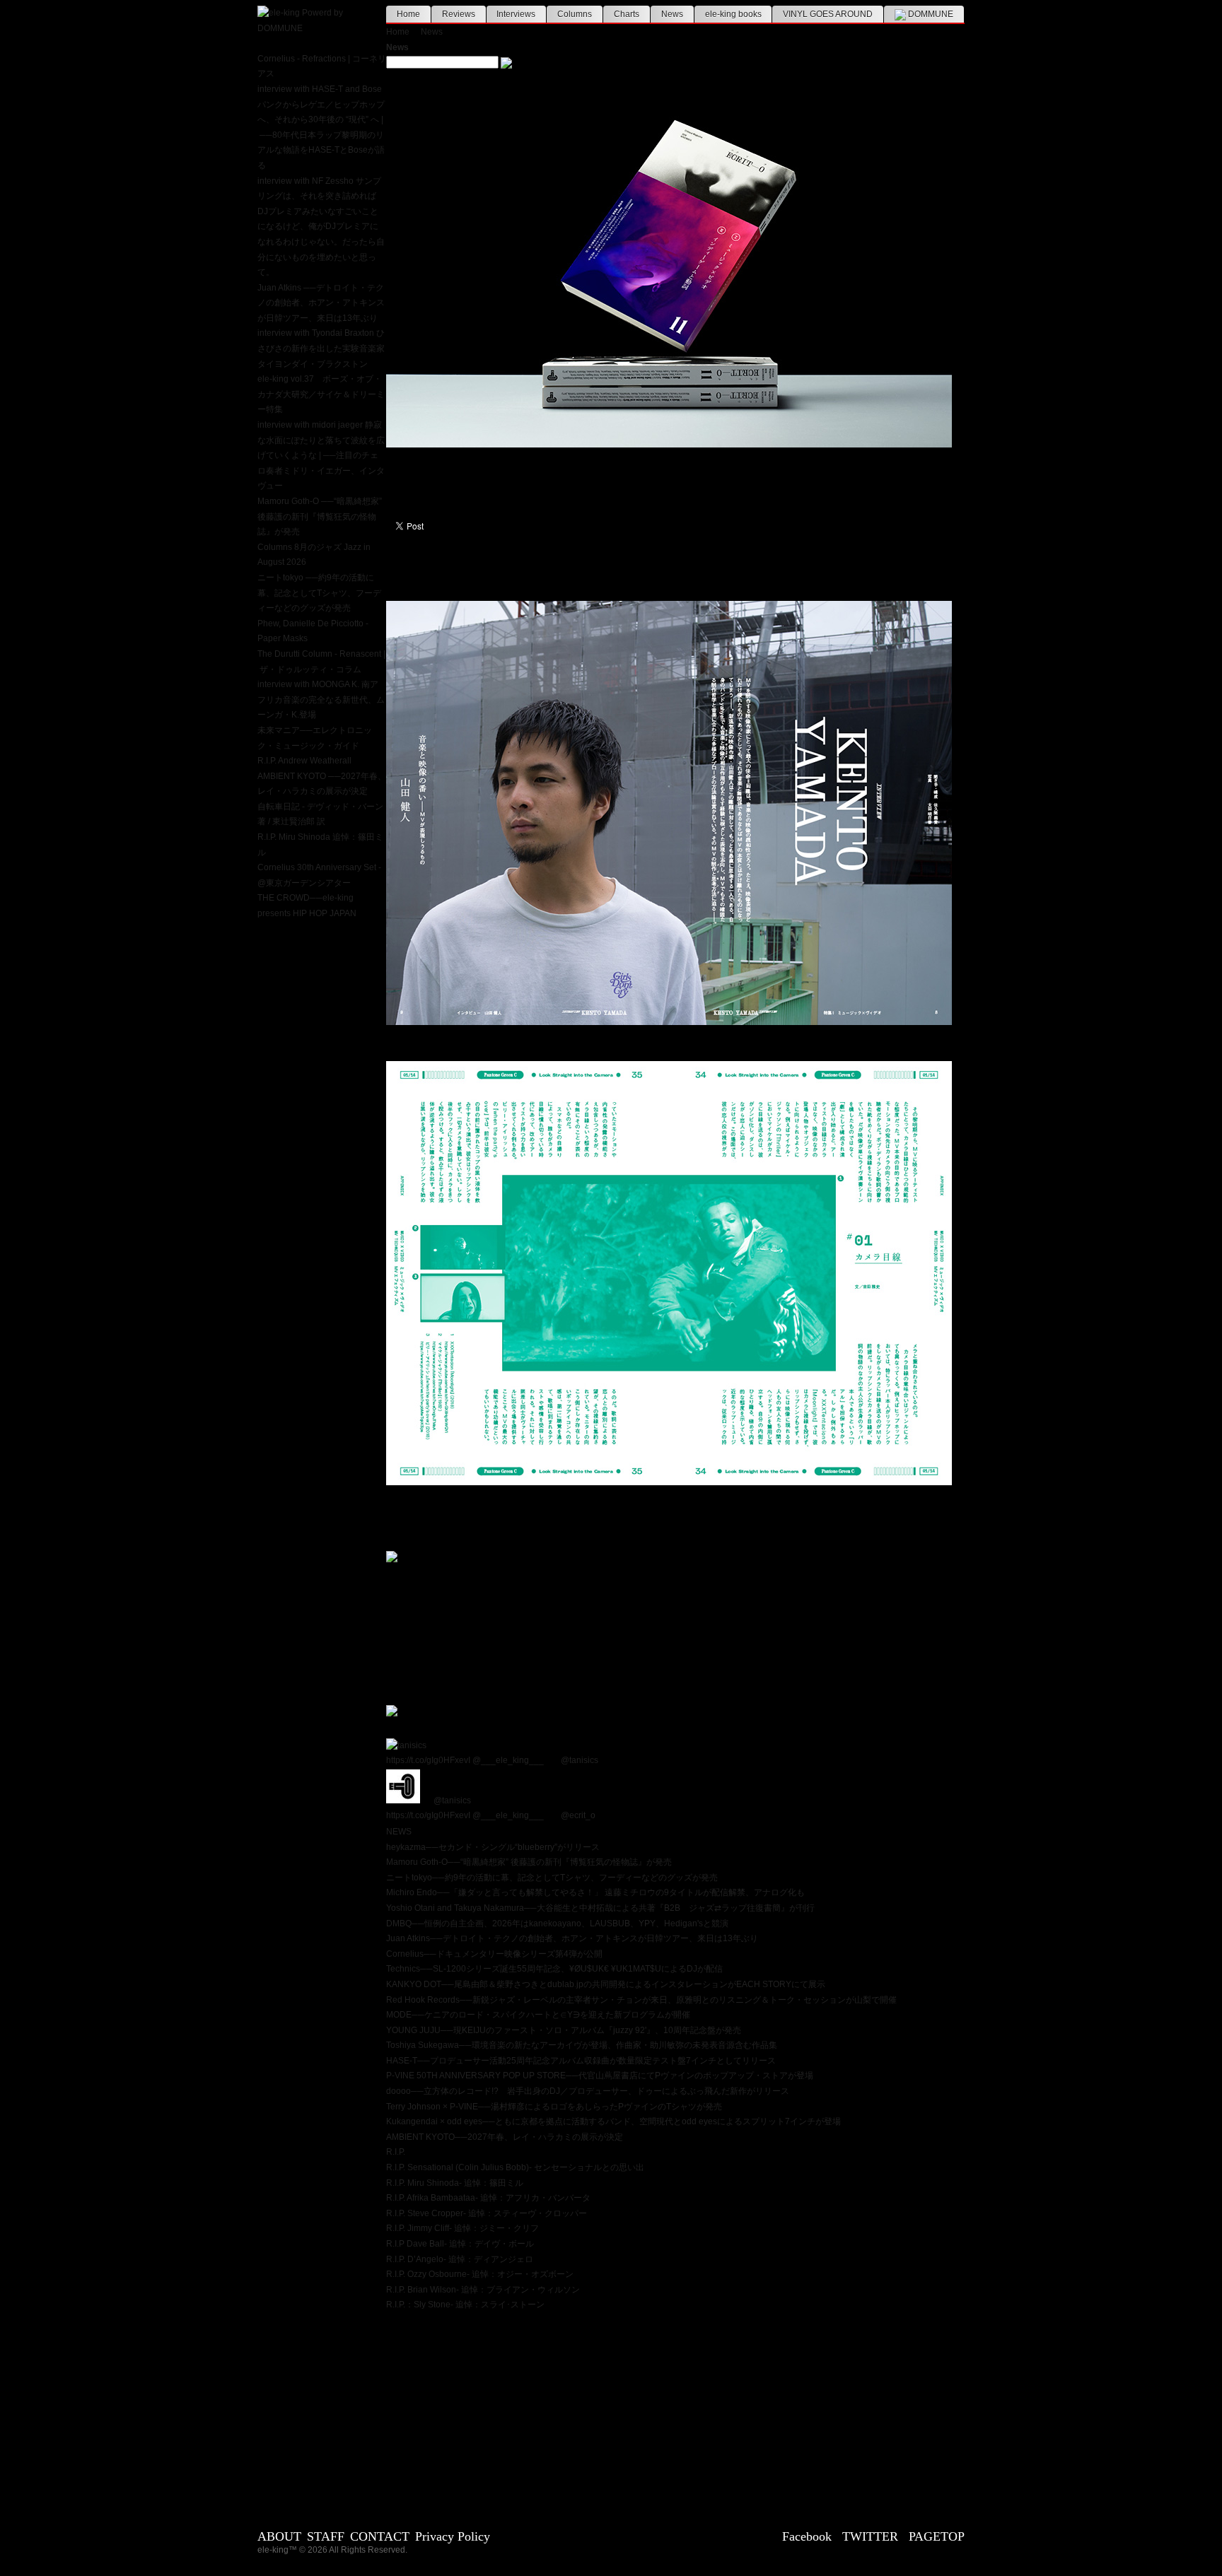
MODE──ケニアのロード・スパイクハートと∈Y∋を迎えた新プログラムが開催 (538, 2015)
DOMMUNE (930, 14)
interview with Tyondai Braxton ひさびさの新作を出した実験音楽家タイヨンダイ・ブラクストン (321, 348)
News (672, 14)
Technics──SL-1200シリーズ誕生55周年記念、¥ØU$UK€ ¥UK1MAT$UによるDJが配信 (554, 1969)
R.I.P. (396, 2152)
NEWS (399, 1832)
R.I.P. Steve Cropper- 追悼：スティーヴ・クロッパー (487, 2213)
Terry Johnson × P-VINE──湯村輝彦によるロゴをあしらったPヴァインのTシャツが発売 (554, 2107)
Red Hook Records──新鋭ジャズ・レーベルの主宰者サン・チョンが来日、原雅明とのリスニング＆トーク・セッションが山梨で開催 (641, 2000)
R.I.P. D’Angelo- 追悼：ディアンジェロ (460, 2259)
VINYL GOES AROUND (828, 14)
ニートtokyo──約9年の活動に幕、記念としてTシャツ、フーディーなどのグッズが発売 (552, 1878)
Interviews (516, 14)
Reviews (459, 14)
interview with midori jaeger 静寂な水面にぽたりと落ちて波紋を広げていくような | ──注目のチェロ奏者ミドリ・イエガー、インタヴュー (321, 455)
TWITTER (870, 2536)
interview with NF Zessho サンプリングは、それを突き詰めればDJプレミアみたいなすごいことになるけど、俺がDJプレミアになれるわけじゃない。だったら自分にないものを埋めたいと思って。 (321, 227)
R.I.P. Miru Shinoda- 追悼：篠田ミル (455, 2183)
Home (408, 14)
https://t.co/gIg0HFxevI (428, 1760)
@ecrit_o (578, 1815)
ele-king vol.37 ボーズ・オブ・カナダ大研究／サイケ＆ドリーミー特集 (321, 394)
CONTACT (380, 2536)
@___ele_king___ (508, 1760)
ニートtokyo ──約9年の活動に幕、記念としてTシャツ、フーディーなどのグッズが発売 (319, 593)
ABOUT (279, 2536)
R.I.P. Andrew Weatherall (304, 761)
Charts (627, 14)
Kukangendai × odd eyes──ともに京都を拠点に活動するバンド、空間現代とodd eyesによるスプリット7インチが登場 (613, 2121)
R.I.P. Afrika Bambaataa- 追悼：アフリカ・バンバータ (488, 2198)
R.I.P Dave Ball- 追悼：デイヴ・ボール (460, 2244)
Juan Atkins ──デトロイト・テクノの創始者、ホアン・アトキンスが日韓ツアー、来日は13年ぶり (321, 303)
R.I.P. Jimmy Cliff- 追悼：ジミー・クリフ (462, 2228)
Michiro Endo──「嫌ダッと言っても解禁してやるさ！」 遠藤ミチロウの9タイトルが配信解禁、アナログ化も (595, 1892)
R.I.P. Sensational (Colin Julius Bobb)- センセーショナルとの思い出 (515, 2167)
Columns (575, 14)
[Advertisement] (675, 2412)
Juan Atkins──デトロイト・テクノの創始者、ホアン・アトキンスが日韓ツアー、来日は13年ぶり (572, 1938)
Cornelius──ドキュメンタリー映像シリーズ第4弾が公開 (494, 1954)
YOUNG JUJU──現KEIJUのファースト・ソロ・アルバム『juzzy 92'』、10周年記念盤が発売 (564, 2030)
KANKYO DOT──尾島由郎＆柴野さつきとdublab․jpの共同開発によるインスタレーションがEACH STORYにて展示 (606, 1984)
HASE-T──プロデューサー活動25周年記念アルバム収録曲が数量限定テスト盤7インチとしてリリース (581, 2061)
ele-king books (733, 14)
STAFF (326, 2536)
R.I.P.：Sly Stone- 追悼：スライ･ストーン (465, 2305)
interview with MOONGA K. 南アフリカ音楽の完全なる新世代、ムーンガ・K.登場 (321, 699)
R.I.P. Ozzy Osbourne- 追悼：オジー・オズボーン (480, 2274)
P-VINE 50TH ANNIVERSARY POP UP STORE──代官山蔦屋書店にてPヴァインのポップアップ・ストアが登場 (600, 2076)
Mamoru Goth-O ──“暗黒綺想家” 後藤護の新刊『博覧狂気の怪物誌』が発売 (320, 516)
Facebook (807, 2536)
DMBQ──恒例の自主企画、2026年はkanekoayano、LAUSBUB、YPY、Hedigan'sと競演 (557, 1924)
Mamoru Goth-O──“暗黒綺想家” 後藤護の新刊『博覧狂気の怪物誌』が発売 (529, 1862)
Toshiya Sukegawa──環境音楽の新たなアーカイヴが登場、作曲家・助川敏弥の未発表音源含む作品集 (582, 2045)
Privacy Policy (453, 2536)
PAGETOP (937, 2536)
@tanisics (580, 1760)
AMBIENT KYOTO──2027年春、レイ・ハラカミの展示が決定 (505, 2137)
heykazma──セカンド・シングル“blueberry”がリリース (493, 1847)
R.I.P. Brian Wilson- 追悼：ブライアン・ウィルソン (483, 2290)
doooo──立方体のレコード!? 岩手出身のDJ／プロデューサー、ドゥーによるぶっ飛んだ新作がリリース (588, 2091)
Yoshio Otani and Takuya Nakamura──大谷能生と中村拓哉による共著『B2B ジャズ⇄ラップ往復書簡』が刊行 (600, 1908)
